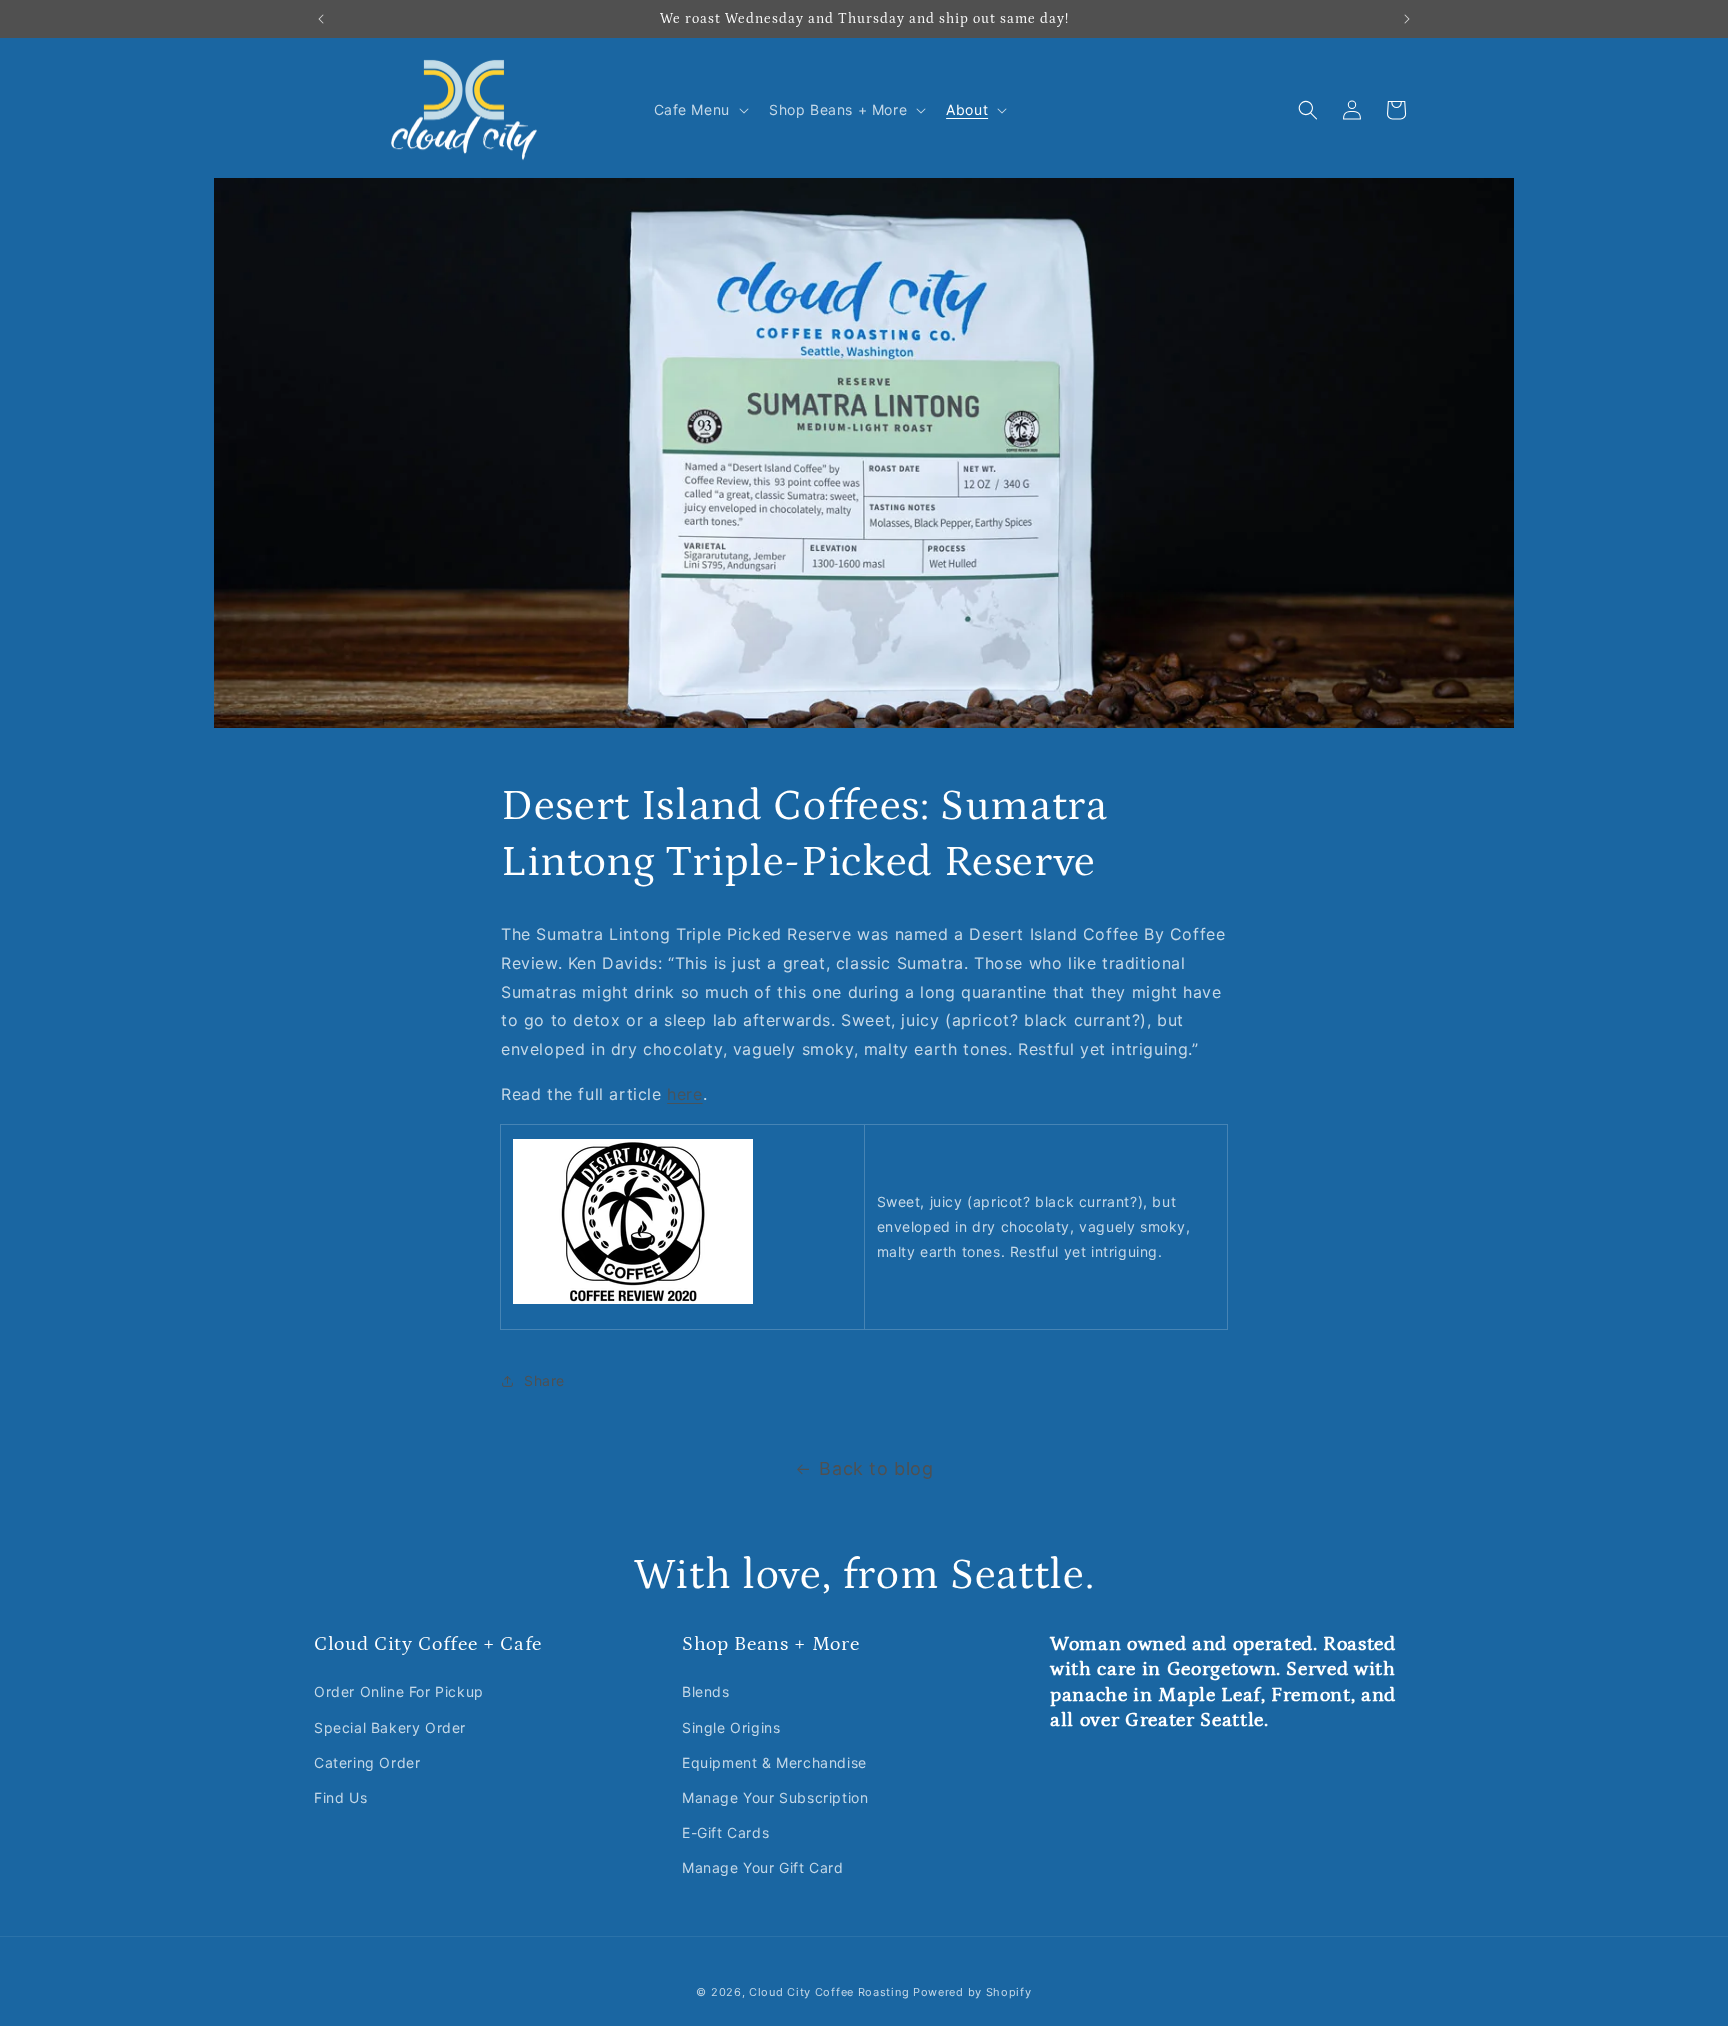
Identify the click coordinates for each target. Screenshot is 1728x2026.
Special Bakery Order (390, 1727)
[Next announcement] (1407, 19)
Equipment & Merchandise (774, 1762)
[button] (699, 110)
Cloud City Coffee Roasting (829, 1992)
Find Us (340, 1797)
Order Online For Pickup (399, 1691)
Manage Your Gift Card (763, 1867)
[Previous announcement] (321, 19)
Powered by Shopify (972, 1992)
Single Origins (731, 1727)
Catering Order (367, 1762)
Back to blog (876, 1468)
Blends (706, 1691)
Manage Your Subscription (775, 1797)
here (684, 1094)
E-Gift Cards (725, 1832)
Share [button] (544, 1380)
